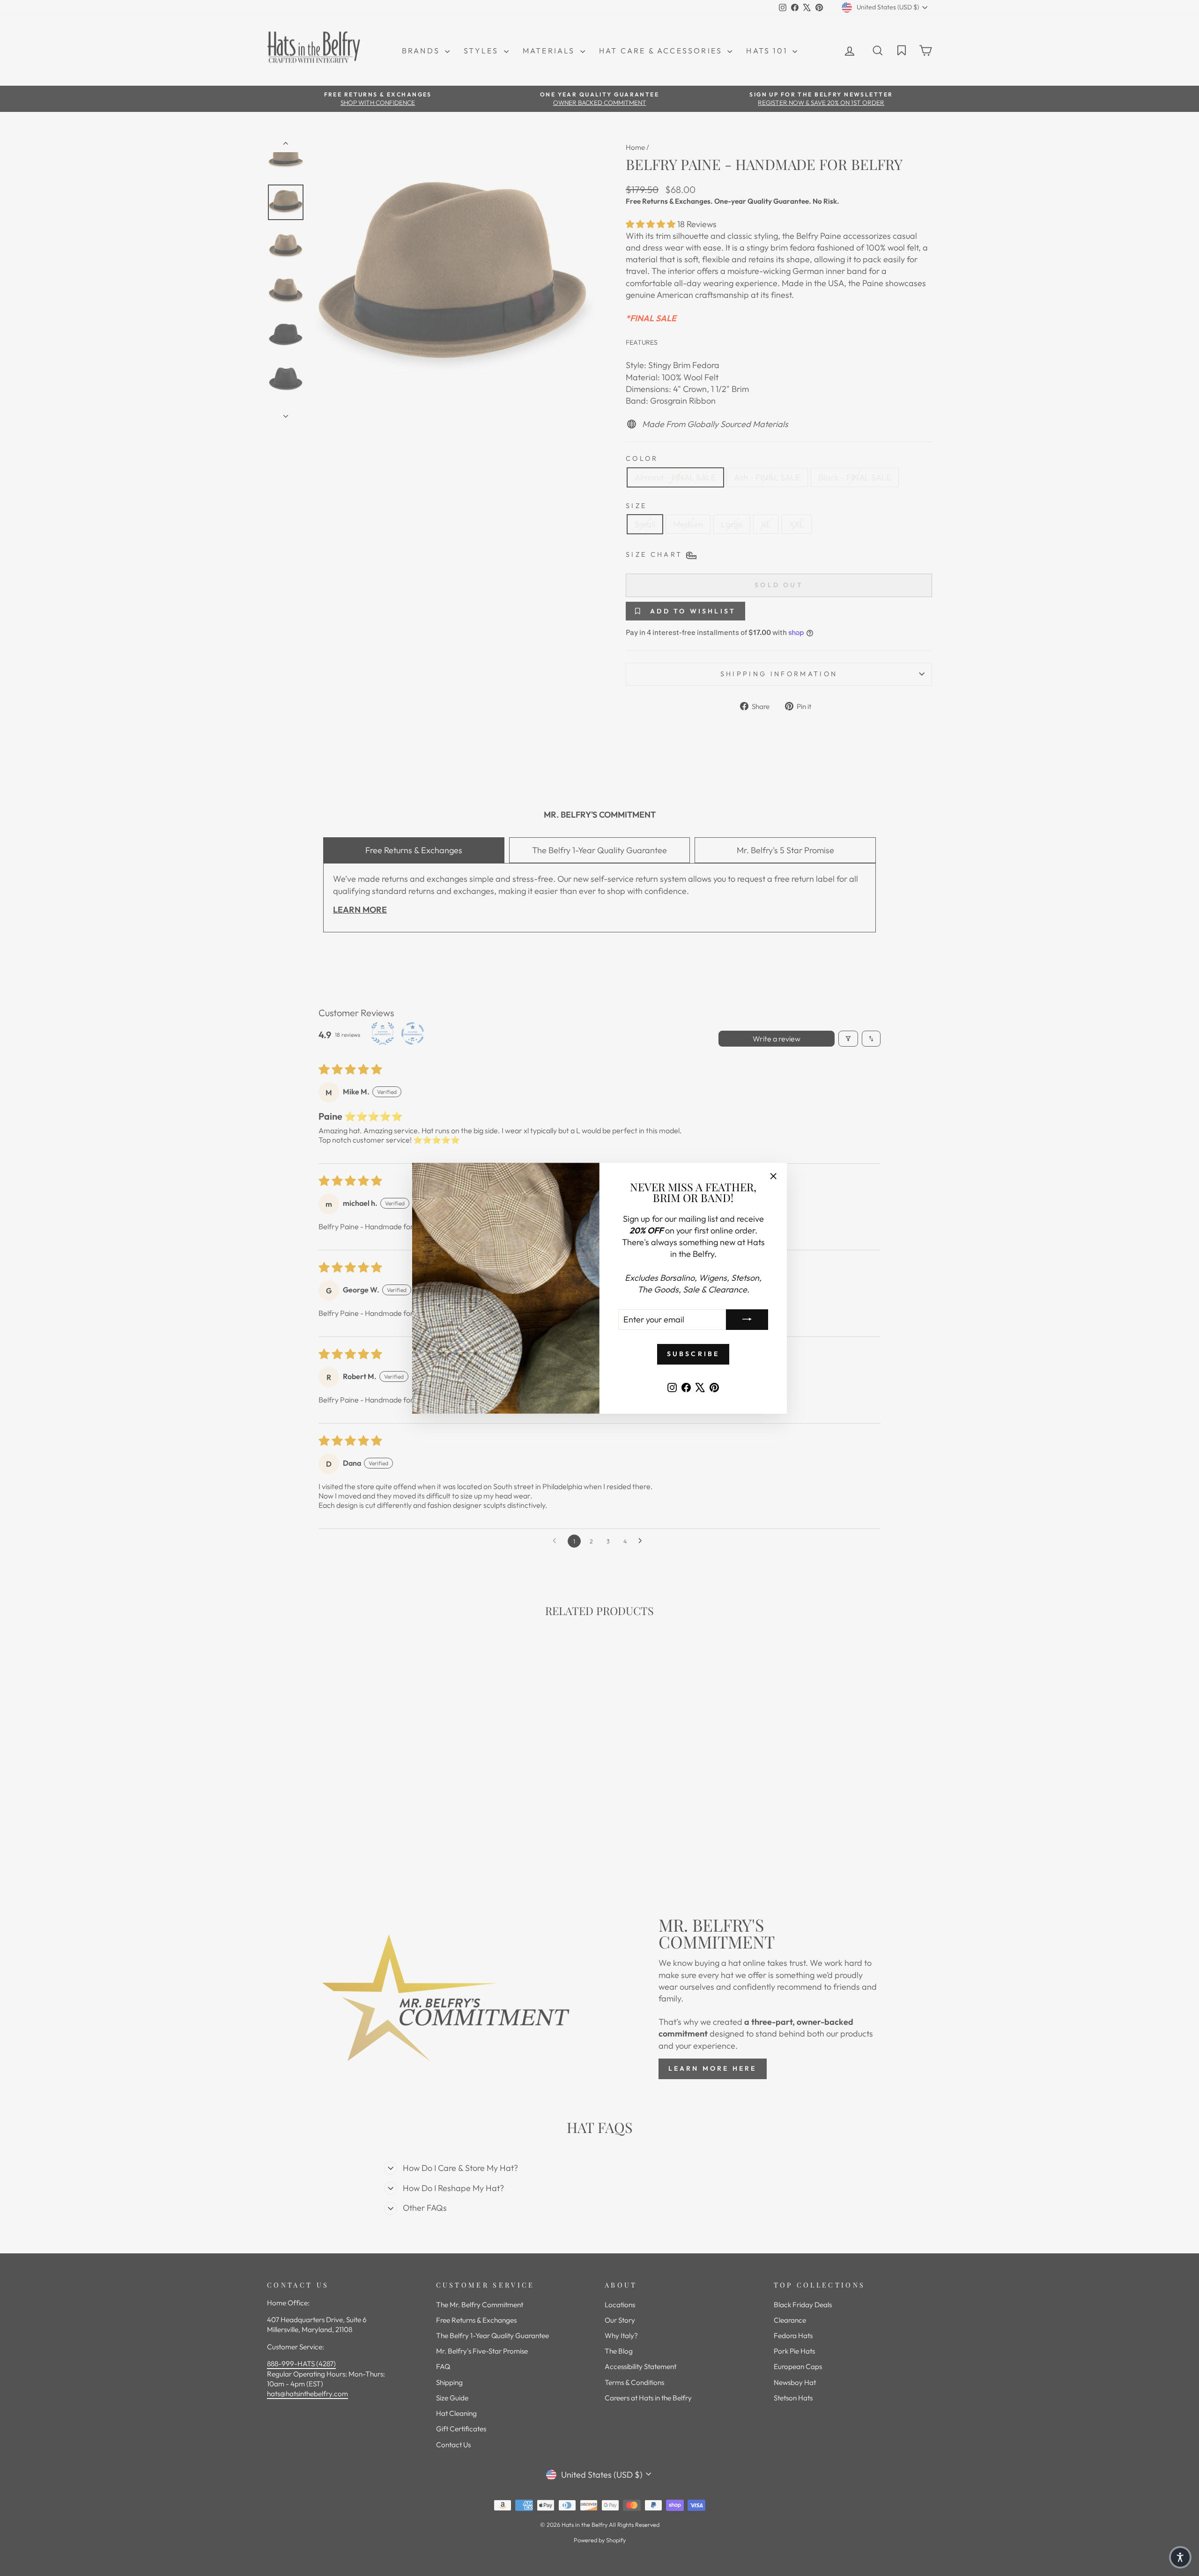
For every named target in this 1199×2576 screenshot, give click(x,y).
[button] (1180, 2557)
